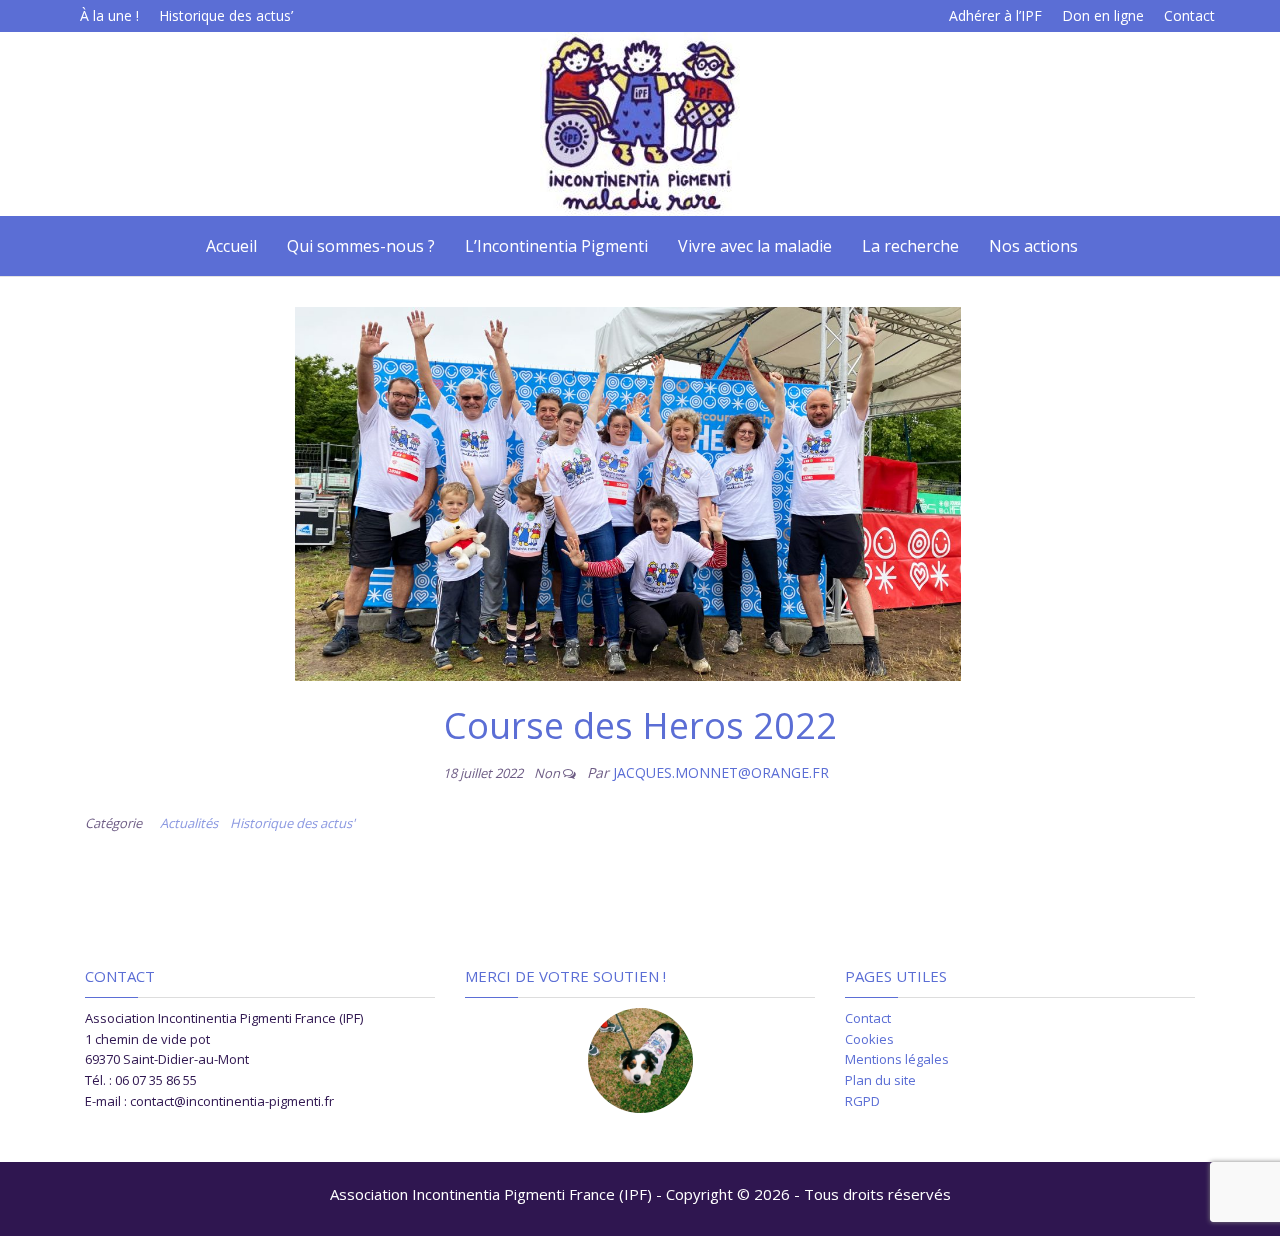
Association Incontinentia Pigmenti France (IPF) (491, 1194)
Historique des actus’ (226, 15)
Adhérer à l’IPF (995, 15)
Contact (1189, 15)
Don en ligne (1103, 15)
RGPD (862, 1101)
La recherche (910, 246)
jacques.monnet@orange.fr (721, 772)
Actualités (189, 823)
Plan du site (880, 1080)
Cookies (869, 1039)
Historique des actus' (292, 823)
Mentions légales (897, 1059)
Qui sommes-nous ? (361, 246)
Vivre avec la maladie (755, 246)
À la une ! (109, 15)
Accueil (229, 246)
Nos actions (1033, 246)
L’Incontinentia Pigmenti (556, 246)
